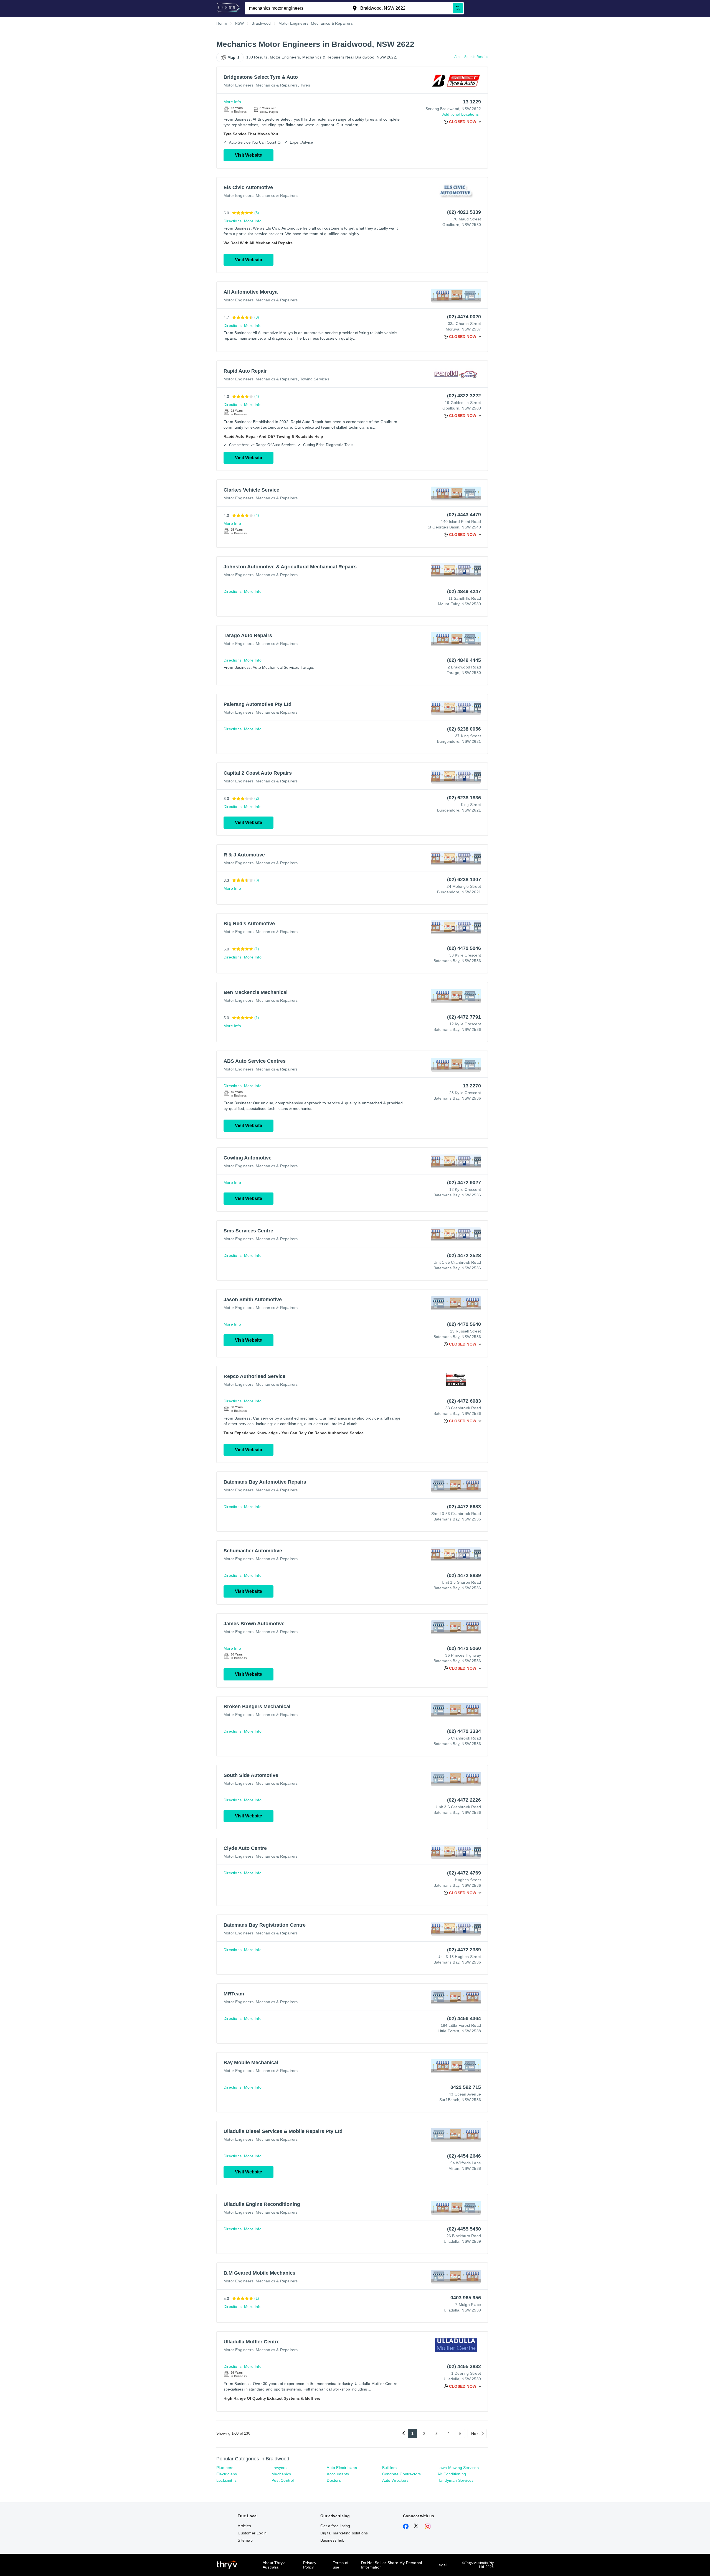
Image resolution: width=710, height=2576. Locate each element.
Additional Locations (461, 114)
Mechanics (281, 2474)
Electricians (227, 2474)
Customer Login (252, 2533)
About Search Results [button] (471, 57)
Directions (233, 221)
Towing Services (315, 379)
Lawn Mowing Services (458, 2468)
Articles (244, 2526)
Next (475, 2433)
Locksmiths (226, 2480)
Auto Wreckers (395, 2480)
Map (232, 57)
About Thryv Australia (274, 2565)
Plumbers (225, 2468)
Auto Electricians (342, 2468)
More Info (232, 102)
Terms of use (341, 2565)
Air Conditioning (452, 2474)
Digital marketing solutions (344, 2533)
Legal (442, 2565)
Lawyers (279, 2468)
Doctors (334, 2480)
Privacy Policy (310, 2565)
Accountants (338, 2474)
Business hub (332, 2540)
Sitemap (245, 2540)
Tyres (305, 85)
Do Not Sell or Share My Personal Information (391, 2565)
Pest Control (283, 2480)
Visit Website (248, 155)
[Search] (458, 8)
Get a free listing (335, 2526)
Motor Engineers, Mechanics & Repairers (261, 85)
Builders (390, 2468)
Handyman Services (455, 2480)
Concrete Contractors (402, 2474)
